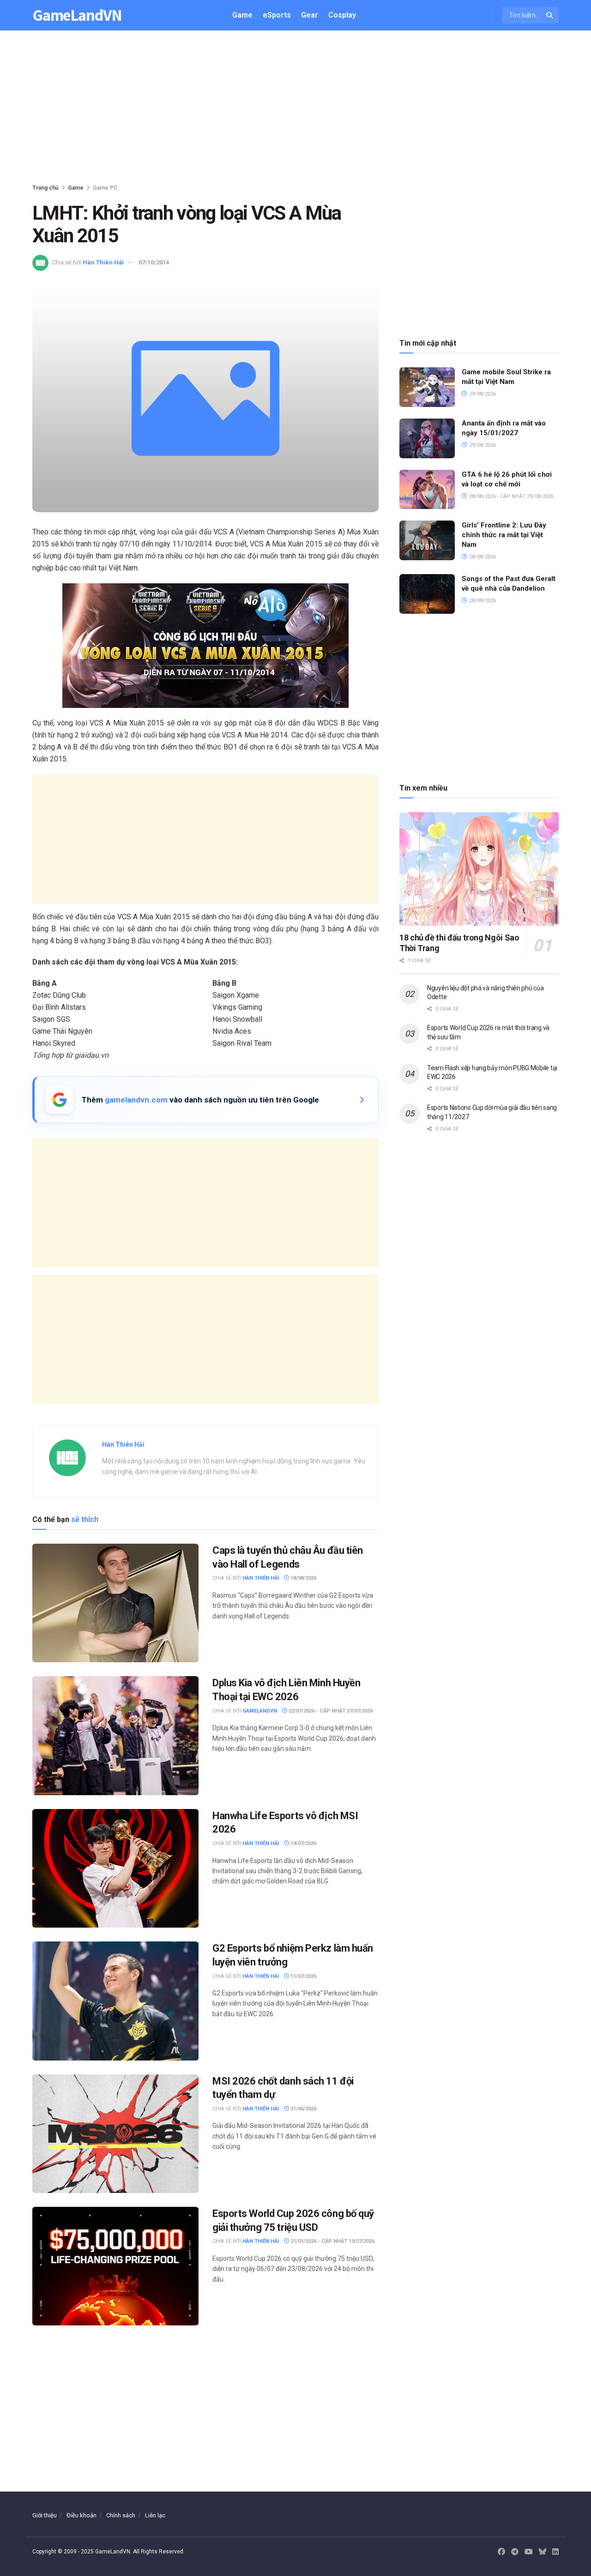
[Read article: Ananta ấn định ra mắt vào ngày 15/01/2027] (427, 438)
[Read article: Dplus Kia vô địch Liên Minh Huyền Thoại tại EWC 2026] (115, 1735)
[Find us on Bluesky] (543, 2552)
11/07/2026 (303, 1976)
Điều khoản (81, 2515)
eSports (277, 15)
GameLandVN (77, 15)
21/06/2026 (303, 2109)
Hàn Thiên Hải (103, 262)
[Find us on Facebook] (501, 2552)
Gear (310, 15)
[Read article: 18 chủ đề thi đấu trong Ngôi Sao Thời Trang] (479, 869)
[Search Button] (550, 15)
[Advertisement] (295, 109)
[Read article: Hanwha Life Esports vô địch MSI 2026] (115, 1868)
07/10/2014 (154, 262)
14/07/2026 (303, 1843)
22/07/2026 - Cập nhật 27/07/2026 (330, 1711)
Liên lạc (155, 2515)
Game (242, 15)
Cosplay (342, 15)
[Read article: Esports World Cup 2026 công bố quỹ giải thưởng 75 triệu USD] (115, 2266)
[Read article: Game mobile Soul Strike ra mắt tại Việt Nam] (427, 387)
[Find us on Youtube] (529, 2552)
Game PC (105, 188)
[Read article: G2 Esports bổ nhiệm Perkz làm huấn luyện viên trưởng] (115, 2001)
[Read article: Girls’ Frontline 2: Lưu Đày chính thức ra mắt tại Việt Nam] (427, 540)
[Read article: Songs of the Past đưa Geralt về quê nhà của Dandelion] (427, 594)
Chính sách (121, 2515)
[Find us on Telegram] (515, 2552)
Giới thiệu (45, 2515)
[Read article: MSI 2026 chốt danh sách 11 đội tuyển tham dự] (115, 2134)
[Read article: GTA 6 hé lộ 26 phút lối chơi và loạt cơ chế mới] (427, 490)
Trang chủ (45, 188)
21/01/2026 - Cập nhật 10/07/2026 (332, 2241)
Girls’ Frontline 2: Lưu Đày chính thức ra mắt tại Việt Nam (504, 535)
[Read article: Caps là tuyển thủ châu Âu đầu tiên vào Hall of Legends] (115, 1603)
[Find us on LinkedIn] (555, 2552)
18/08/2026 (303, 1578)
